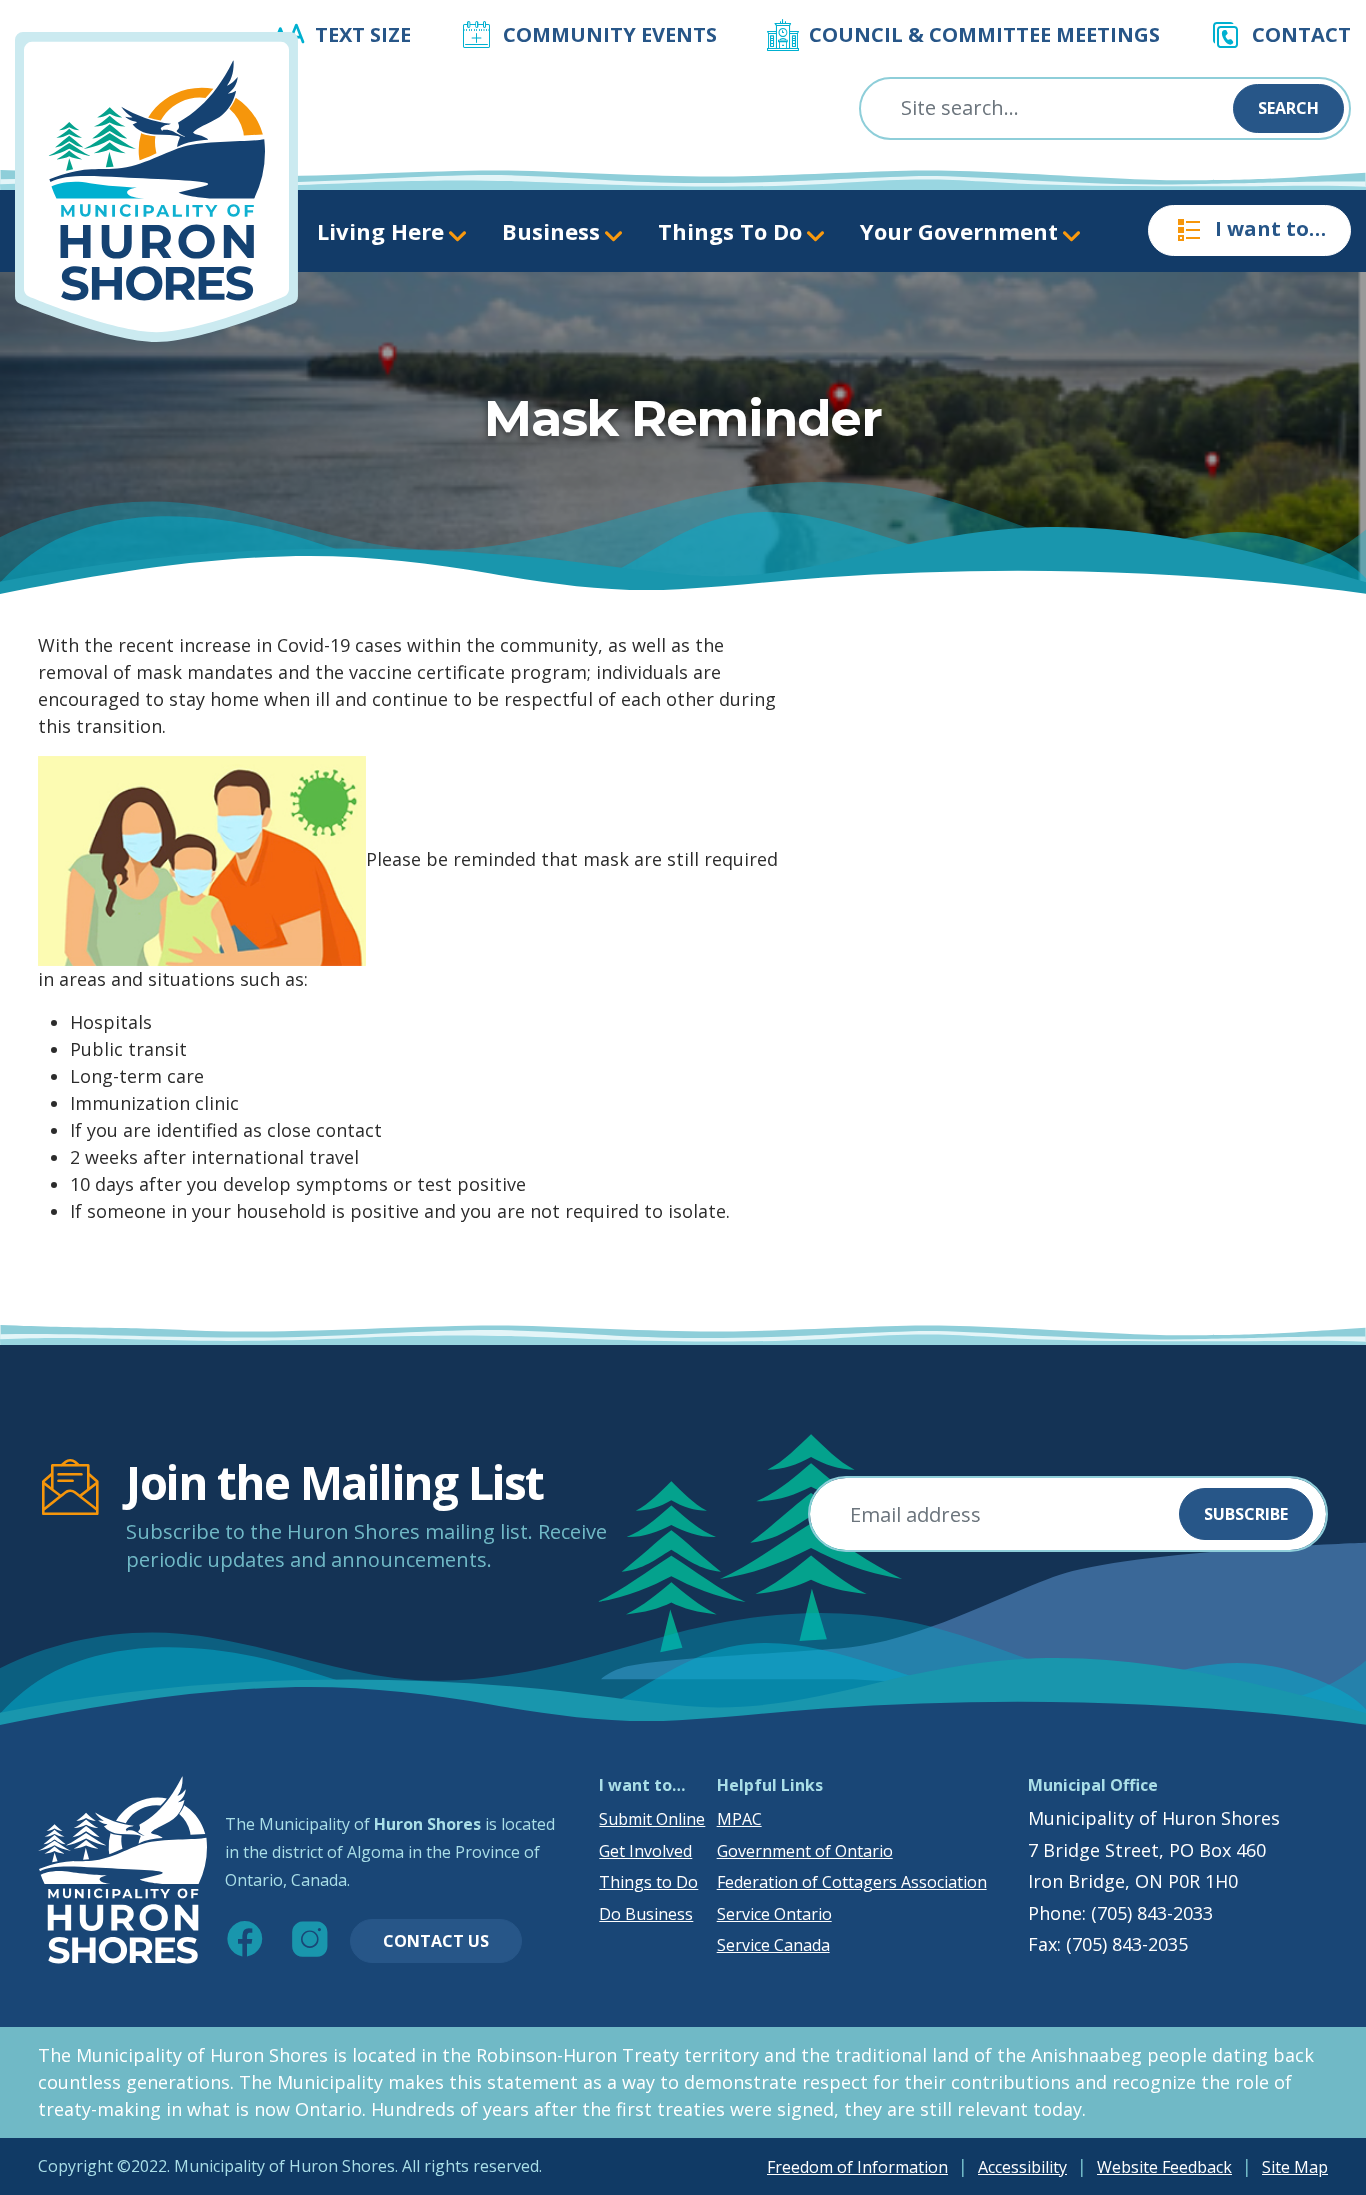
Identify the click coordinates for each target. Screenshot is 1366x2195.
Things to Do (648, 1882)
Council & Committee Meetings (984, 34)
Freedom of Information (857, 2167)
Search (1288, 108)
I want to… (1270, 228)
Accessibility (1022, 2167)
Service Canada (773, 1945)
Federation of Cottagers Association (852, 1882)
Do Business (646, 1914)
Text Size (363, 34)
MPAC (739, 1819)
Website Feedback (1164, 2167)
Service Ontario (774, 1914)
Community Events (610, 34)
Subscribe (1246, 1514)
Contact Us (436, 1941)
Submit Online (652, 1819)
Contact (1301, 34)
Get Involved (645, 1851)
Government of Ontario (805, 1851)
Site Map (1295, 2167)
